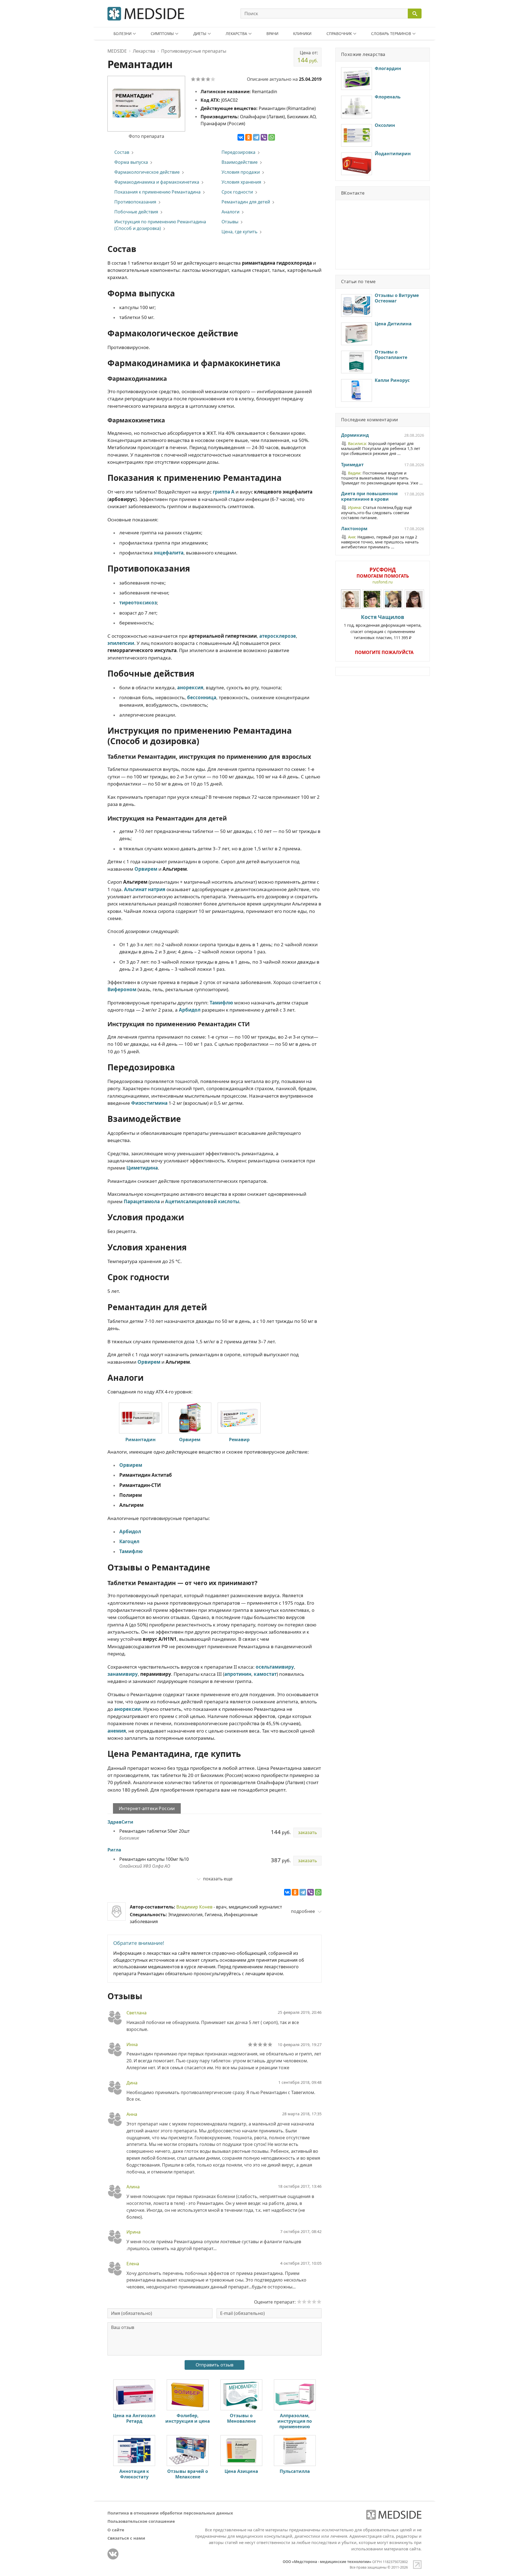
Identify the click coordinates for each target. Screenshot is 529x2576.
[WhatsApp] (272, 137)
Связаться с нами (126, 2538)
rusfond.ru (383, 582)
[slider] (260, 2044)
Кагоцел (129, 1541)
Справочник (339, 33)
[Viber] (264, 137)
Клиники (302, 33)
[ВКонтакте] (241, 137)
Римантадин (141, 1440)
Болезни (122, 33)
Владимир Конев (194, 1907)
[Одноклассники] (249, 137)
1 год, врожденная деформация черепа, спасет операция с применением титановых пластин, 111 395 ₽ (383, 627)
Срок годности (237, 192)
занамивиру (123, 1674)
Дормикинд (355, 435)
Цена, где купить (239, 232)
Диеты (200, 33)
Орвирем (190, 1440)
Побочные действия (136, 212)
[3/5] (203, 79)
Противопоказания (135, 202)
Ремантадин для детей (246, 202)
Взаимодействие (240, 162)
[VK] (113, 2554)
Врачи (272, 33)
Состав (122, 152)
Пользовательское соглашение (141, 2521)
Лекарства (236, 33)
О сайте (116, 2530)
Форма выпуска (131, 162)
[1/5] (193, 79)
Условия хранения (241, 182)
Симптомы (162, 33)
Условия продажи (241, 172)
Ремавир (239, 1440)
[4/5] (208, 79)
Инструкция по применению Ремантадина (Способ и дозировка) (160, 225)
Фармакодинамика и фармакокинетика (157, 182)
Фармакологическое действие (147, 172)
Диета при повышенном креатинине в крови (369, 497)
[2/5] (198, 79)
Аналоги (230, 212)
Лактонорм (354, 529)
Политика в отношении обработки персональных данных (170, 2513)
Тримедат (352, 465)
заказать (307, 1832)
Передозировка (238, 152)
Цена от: (308, 57)
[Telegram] (256, 137)
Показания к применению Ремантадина (157, 192)
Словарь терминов (391, 33)
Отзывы (230, 222)
